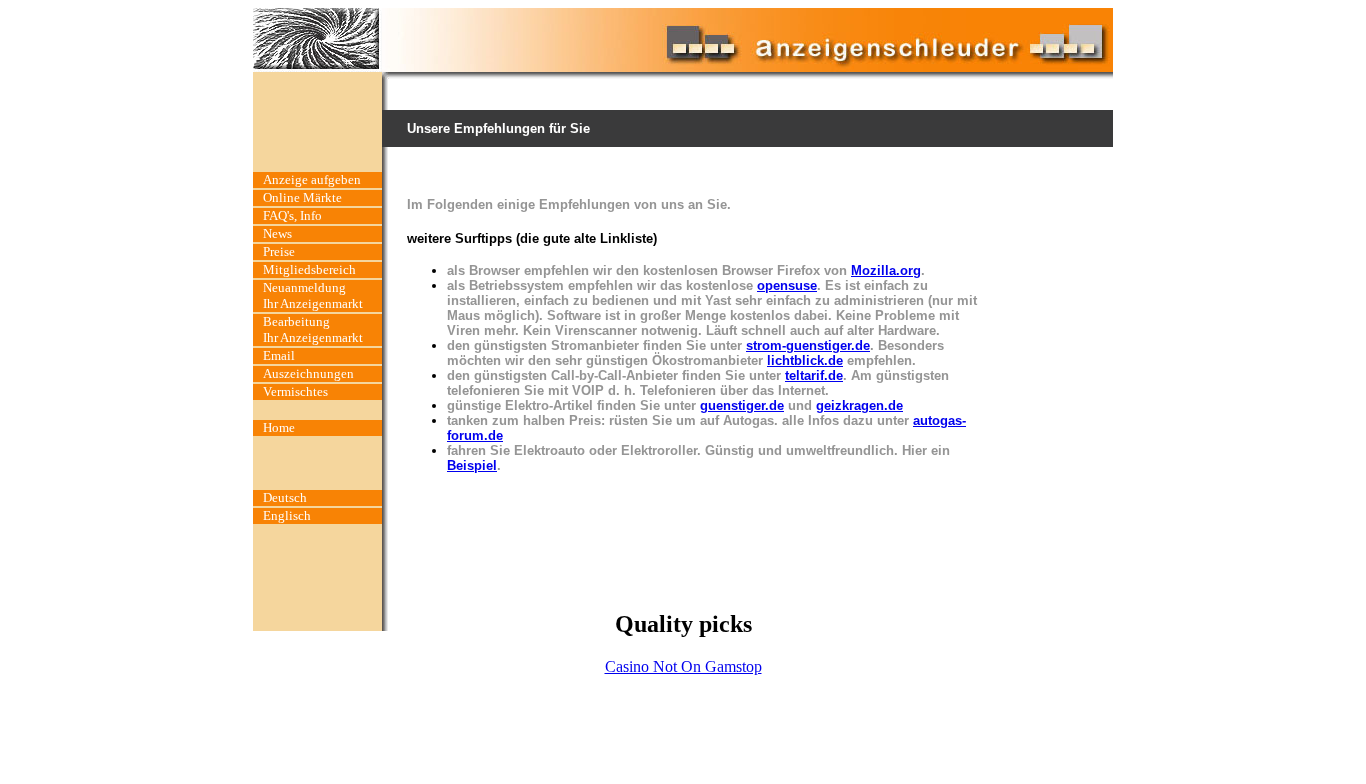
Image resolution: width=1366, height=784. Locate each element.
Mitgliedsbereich (309, 269)
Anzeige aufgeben (312, 179)
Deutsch (285, 497)
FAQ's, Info (292, 215)
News (277, 233)
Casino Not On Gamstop (683, 666)
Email (279, 355)
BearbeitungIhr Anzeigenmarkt (313, 329)
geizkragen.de (859, 405)
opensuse (787, 285)
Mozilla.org (886, 270)
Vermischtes (295, 391)
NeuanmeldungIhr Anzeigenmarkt (313, 295)
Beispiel (472, 465)
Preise (279, 251)
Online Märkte (302, 197)
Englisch (287, 515)
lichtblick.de (805, 360)
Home (279, 427)
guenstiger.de (742, 405)
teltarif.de (814, 375)
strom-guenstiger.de (808, 345)
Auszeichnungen (308, 373)
